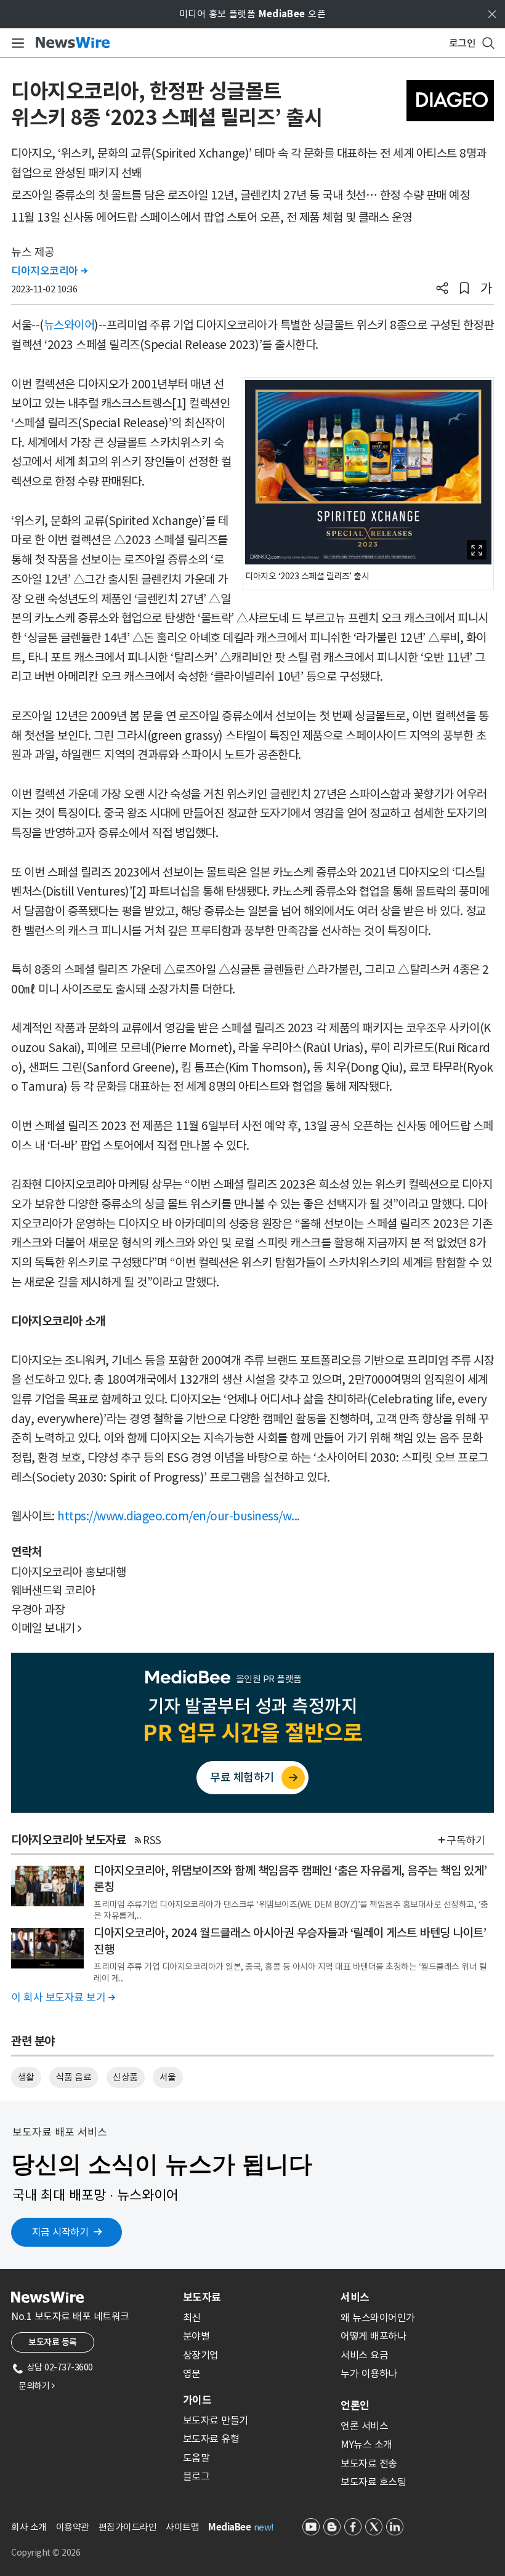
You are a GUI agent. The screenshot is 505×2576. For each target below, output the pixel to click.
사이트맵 (182, 2527)
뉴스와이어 (69, 325)
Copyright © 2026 (46, 2553)
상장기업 (201, 2355)
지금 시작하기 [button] (60, 2232)
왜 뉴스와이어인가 (378, 2317)
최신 (192, 2317)
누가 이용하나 (369, 2373)
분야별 (196, 2336)
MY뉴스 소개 (366, 2444)
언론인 (355, 2405)
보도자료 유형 (211, 2439)
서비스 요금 (364, 2355)
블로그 (196, 2476)
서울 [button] (168, 2077)
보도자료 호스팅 (373, 2482)
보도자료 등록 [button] (53, 2342)
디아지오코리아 (49, 271)
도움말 (196, 2458)
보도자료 (202, 2297)
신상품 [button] (125, 2077)
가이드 (197, 2400)
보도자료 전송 (369, 2463)
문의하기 (36, 2386)
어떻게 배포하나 (373, 2336)
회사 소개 (29, 2527)
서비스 (355, 2297)
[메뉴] (16, 43)
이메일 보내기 (46, 1628)
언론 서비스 (364, 2426)
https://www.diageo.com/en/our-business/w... (179, 1516)
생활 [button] (26, 2077)
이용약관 (73, 2527)
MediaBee (229, 2527)
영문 (192, 2373)
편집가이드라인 (128, 2527)
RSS (152, 1840)
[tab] (257, 2297)
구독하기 (466, 1840)
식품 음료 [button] (74, 2077)
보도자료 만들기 (216, 2420)
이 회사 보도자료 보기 (63, 1997)
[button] (442, 289)
